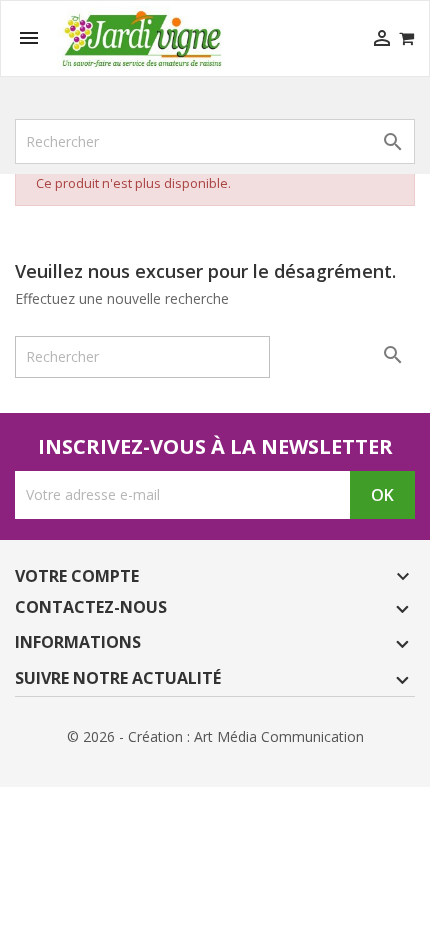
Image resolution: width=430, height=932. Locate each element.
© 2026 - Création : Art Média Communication (215, 736)
